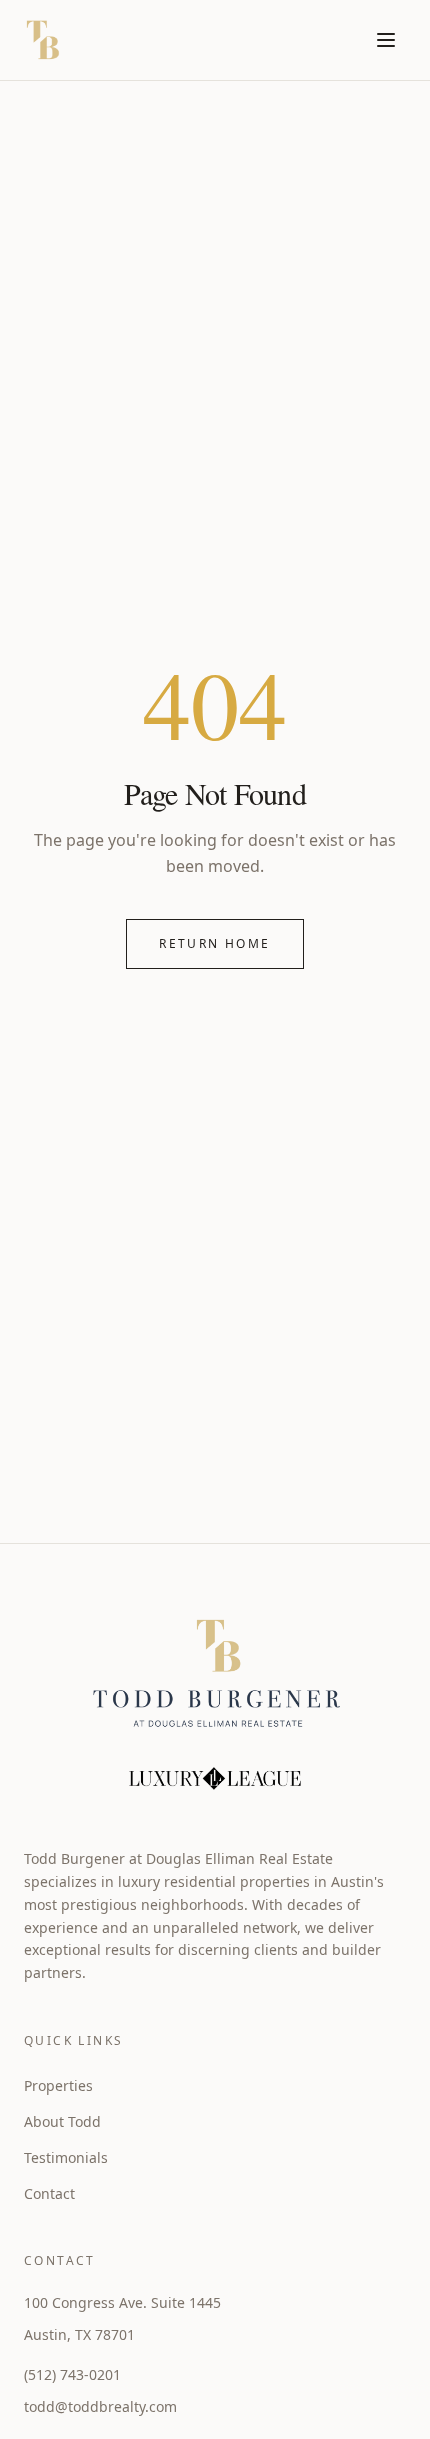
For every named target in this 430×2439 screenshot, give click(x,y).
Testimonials (66, 2157)
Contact (49, 2193)
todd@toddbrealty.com (100, 2406)
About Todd (62, 2121)
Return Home (214, 943)
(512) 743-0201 (72, 2374)
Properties (58, 2085)
